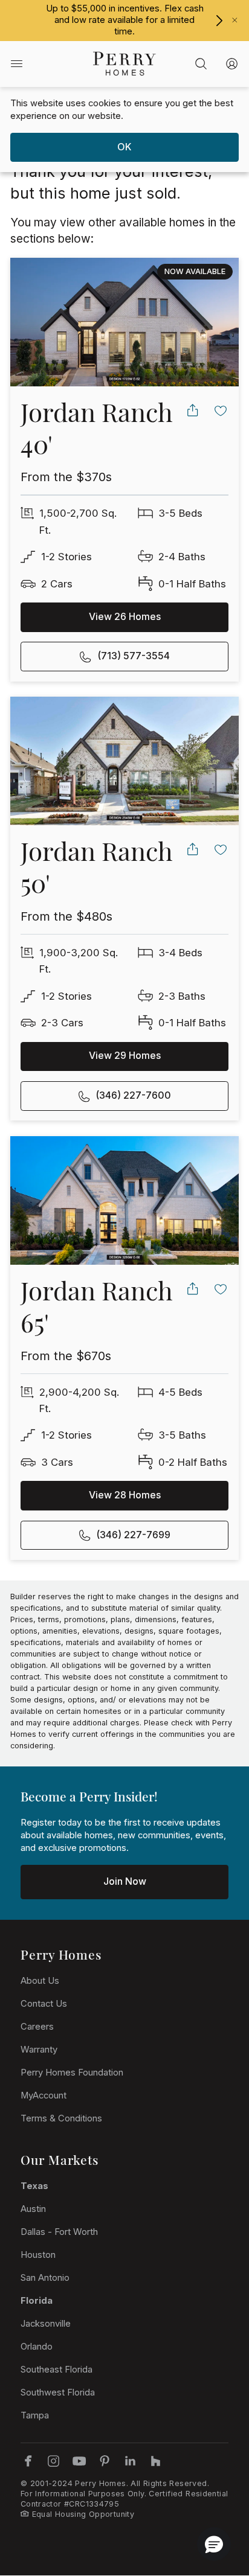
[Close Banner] (235, 20)
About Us (40, 1981)
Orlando (37, 2347)
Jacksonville (46, 2324)
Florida (37, 2301)
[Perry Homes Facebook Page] (28, 2461)
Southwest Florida (58, 2392)
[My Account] (232, 64)
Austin (33, 2209)
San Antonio (45, 2278)
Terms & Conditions (61, 2118)
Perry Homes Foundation (72, 2073)
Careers (37, 2027)
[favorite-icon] (221, 410)
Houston (38, 2255)
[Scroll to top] (213, 2501)
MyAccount (44, 2095)
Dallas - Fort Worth (59, 2232)
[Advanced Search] (201, 64)
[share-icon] (192, 410)
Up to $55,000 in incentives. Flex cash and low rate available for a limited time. (125, 20)
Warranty (39, 2050)
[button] (214, 2544)
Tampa (35, 2415)
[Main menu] (17, 64)
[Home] (124, 64)
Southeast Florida (57, 2370)
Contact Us (44, 2004)
